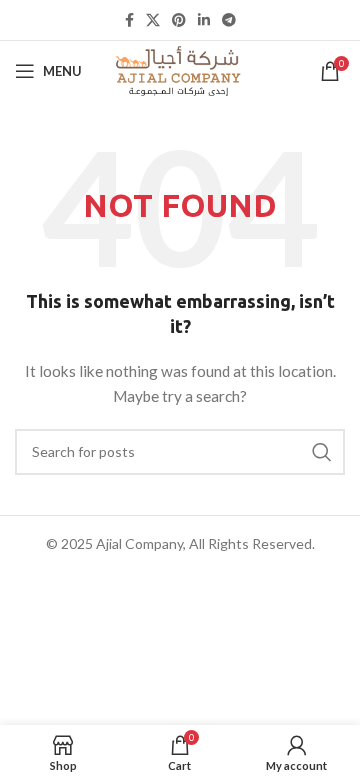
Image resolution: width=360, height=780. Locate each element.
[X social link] (153, 20)
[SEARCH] (322, 452)
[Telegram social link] (229, 20)
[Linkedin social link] (204, 20)
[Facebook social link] (129, 20)
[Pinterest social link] (179, 20)
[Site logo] (180, 69)
